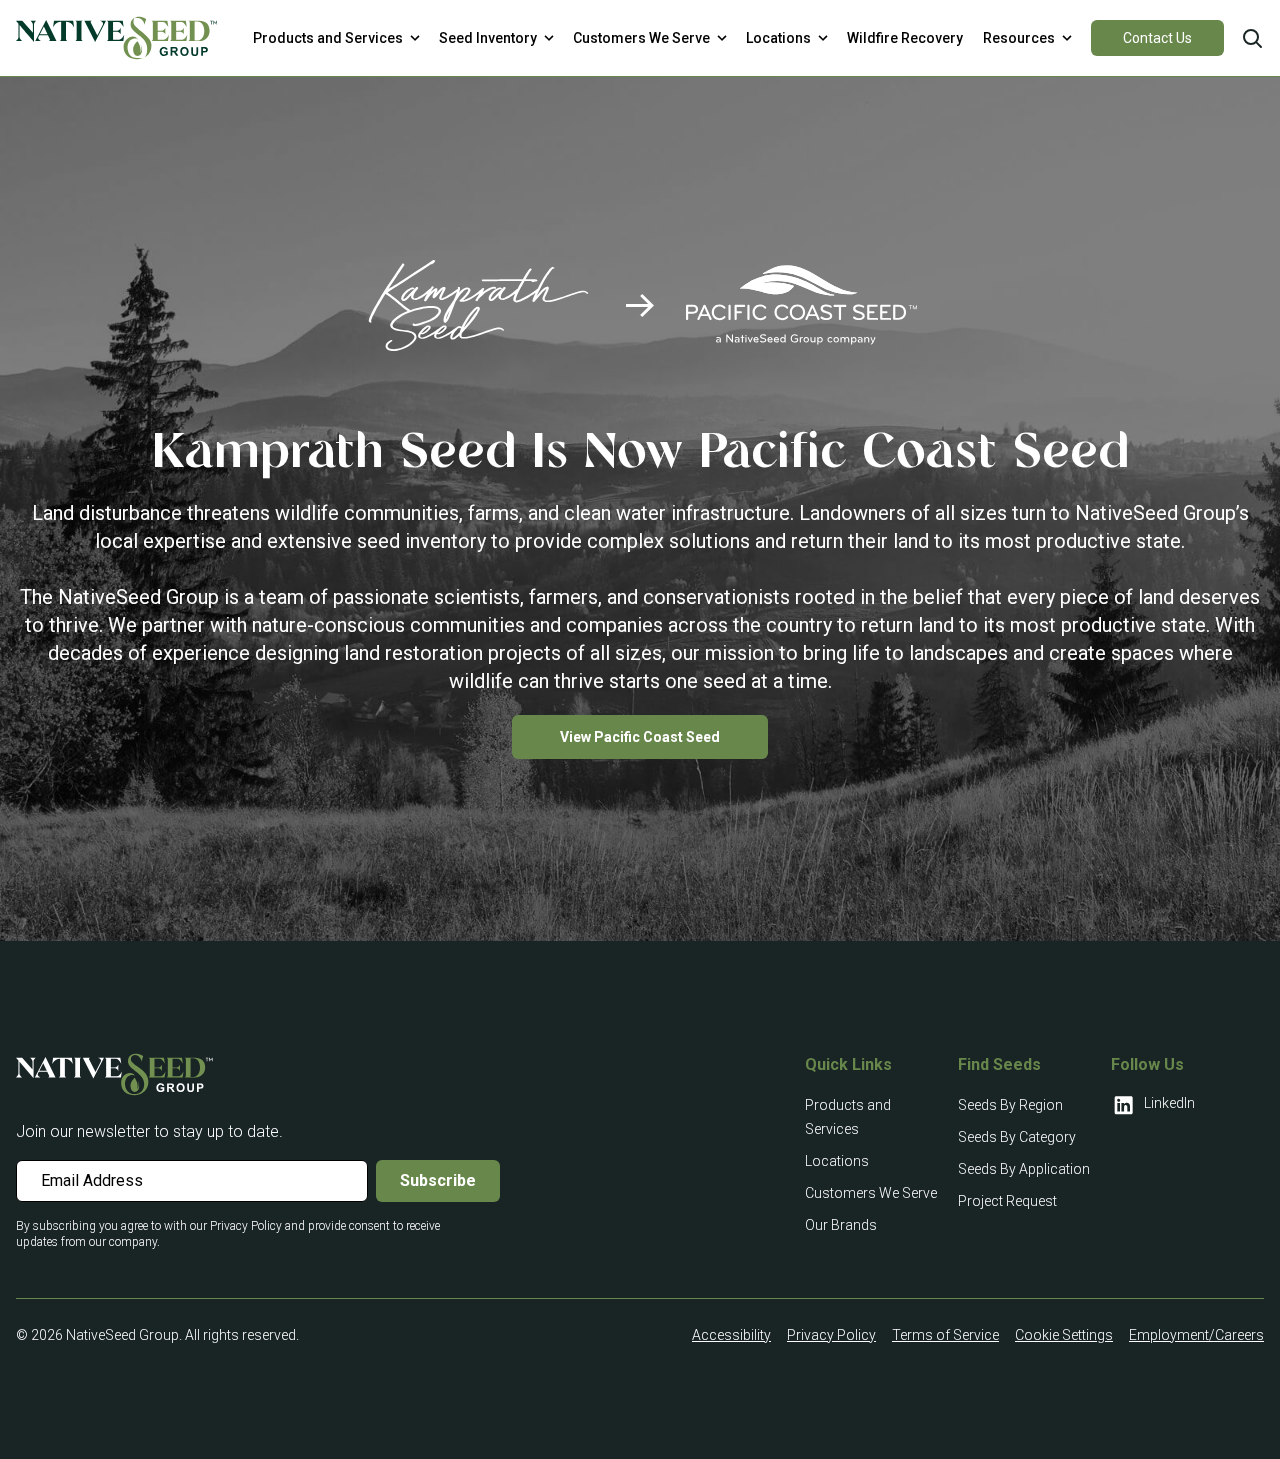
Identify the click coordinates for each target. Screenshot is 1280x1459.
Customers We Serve (871, 1193)
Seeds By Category (1017, 1137)
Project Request (1007, 1201)
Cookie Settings (1064, 1335)
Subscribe (438, 1180)
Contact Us (1157, 38)
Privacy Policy (831, 1335)
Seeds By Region (1010, 1105)
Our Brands (841, 1225)
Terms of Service (945, 1335)
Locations (837, 1161)
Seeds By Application (1024, 1169)
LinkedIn (1169, 1103)
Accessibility (731, 1335)
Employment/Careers (1196, 1335)
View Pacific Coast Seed (640, 737)
